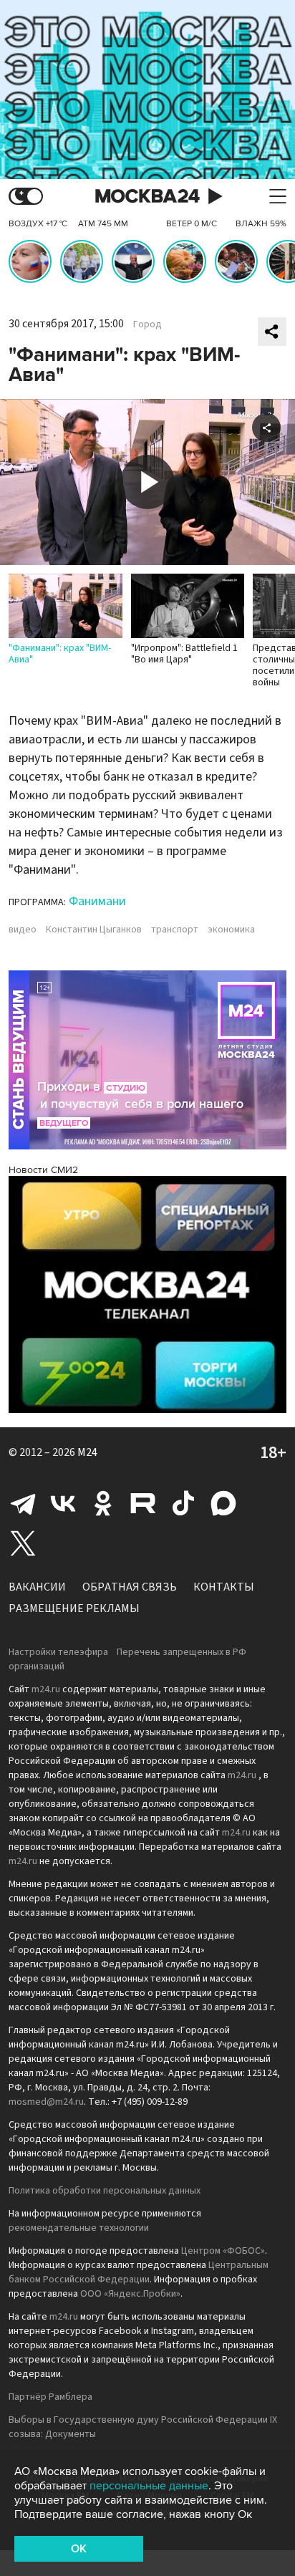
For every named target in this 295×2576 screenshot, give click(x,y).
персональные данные (149, 2486)
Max (223, 1503)
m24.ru (46, 1689)
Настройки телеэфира (58, 1652)
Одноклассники (103, 1503)
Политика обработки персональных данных (105, 2191)
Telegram (23, 1503)
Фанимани (97, 901)
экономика (231, 930)
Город (147, 324)
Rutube (143, 1503)
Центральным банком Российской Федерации (139, 2272)
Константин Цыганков (94, 930)
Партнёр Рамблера (50, 2397)
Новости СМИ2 (43, 1170)
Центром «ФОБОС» (223, 2251)
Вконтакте (63, 1503)
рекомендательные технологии (79, 2228)
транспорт (175, 930)
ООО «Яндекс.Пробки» (130, 2294)
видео (23, 930)
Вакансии (37, 1587)
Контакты (224, 1587)
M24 (87, 1452)
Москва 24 (147, 197)
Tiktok (183, 1503)
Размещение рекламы (74, 1608)
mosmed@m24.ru (46, 2102)
